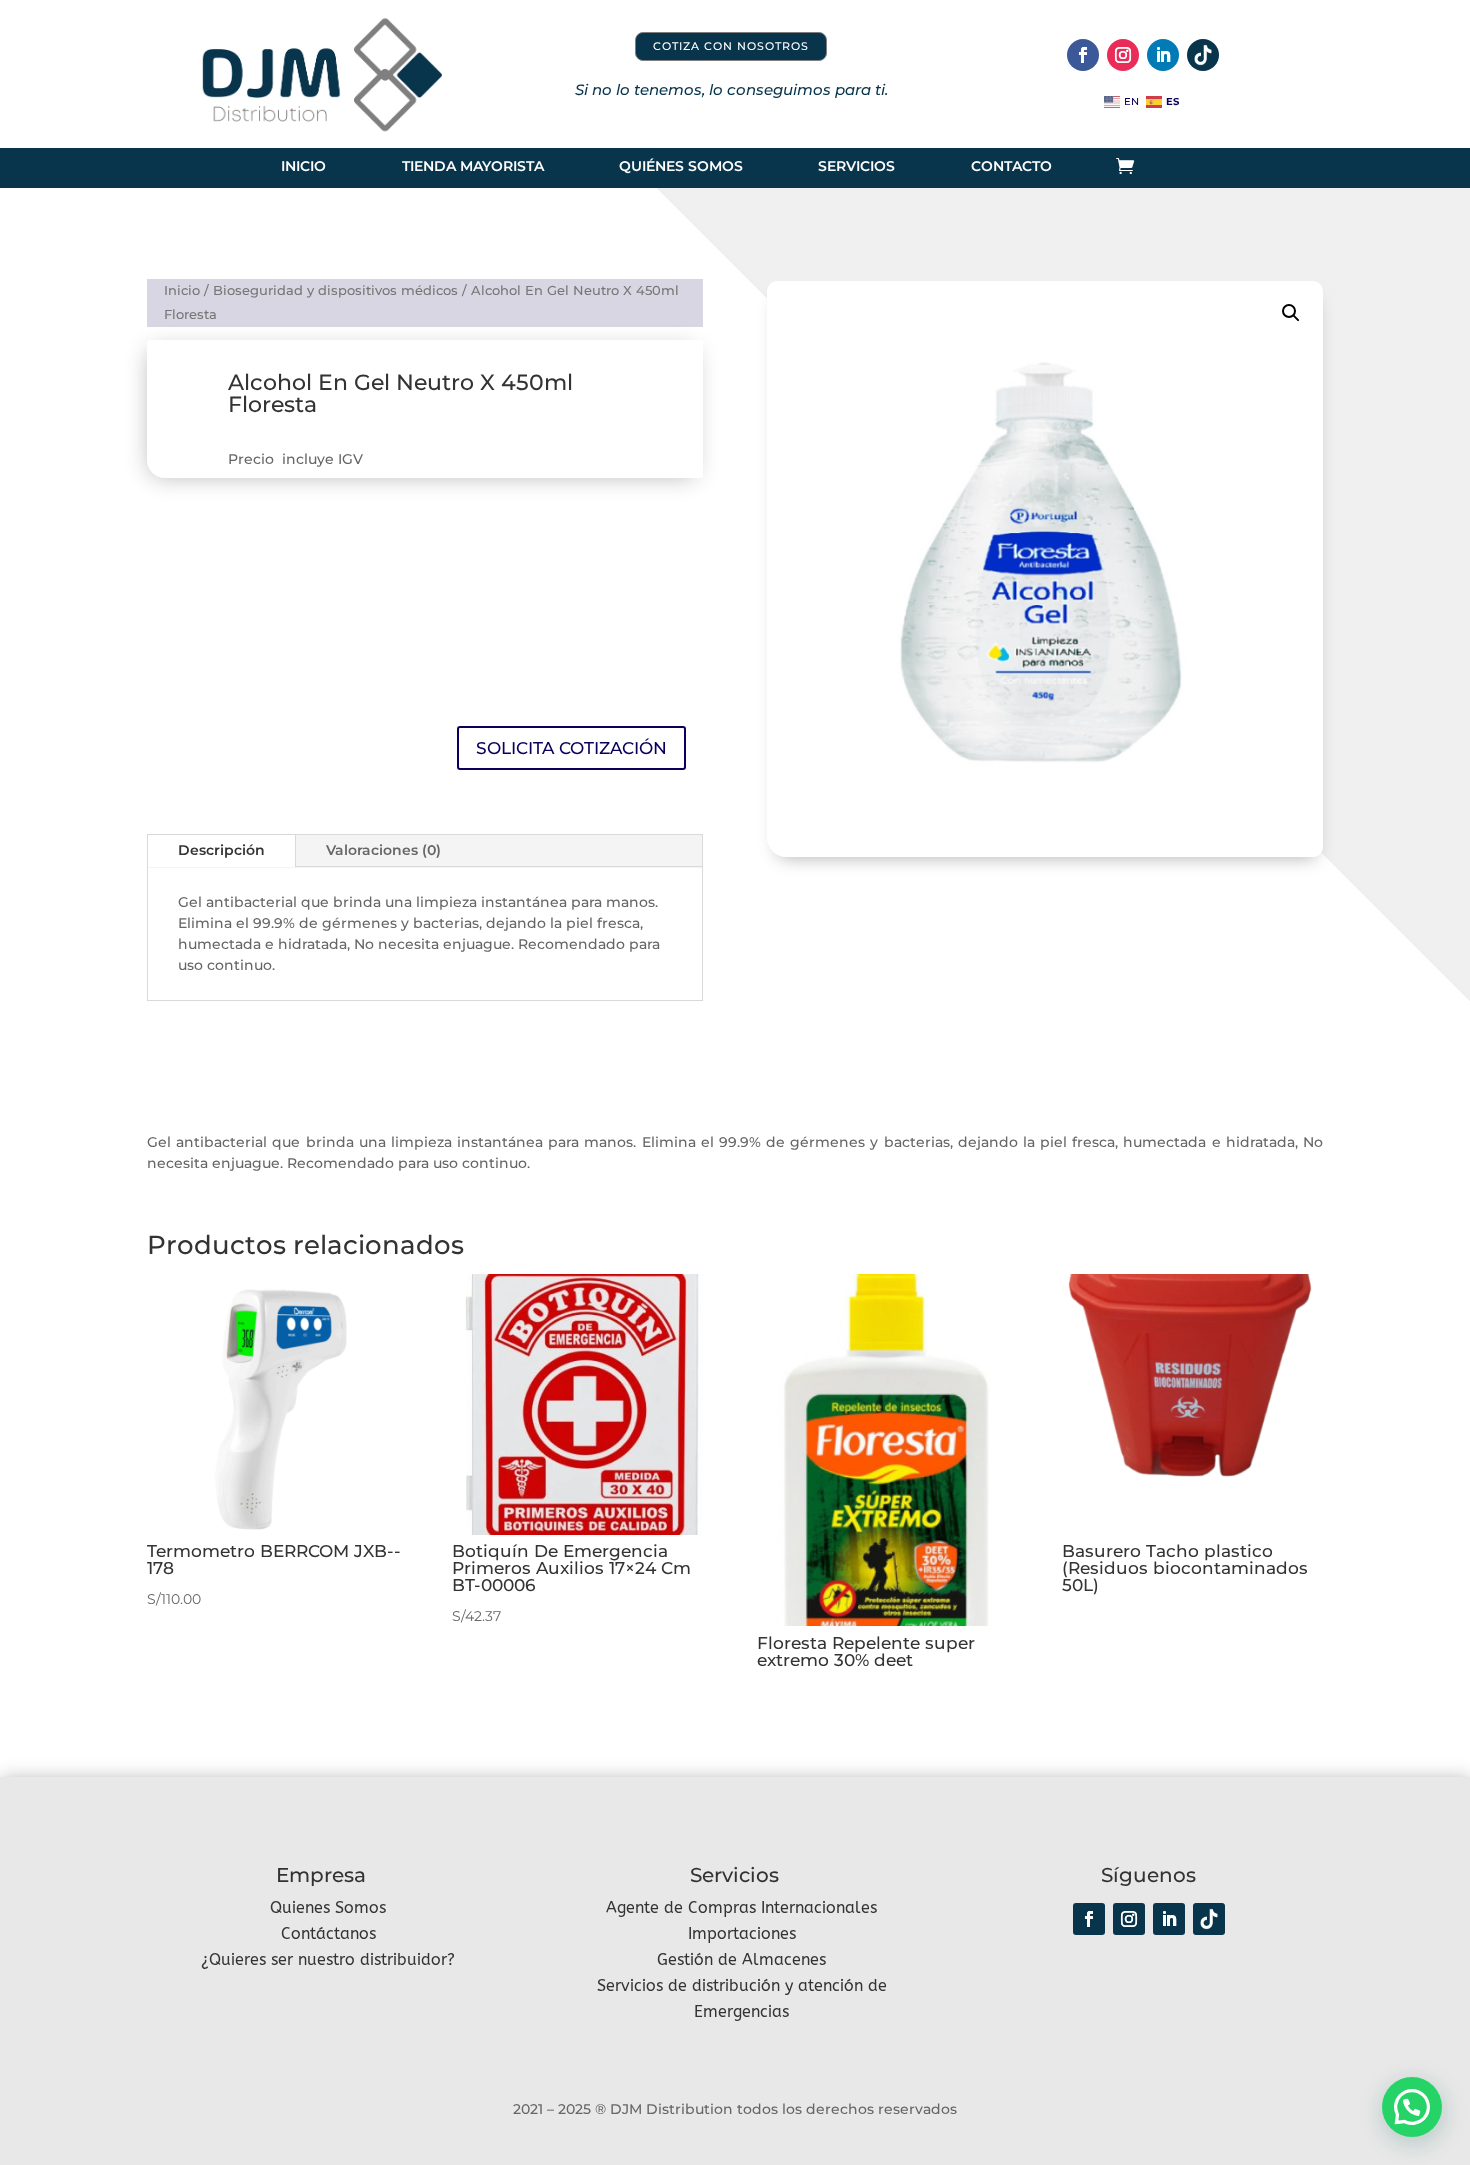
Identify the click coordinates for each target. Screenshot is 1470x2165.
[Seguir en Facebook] (1083, 55)
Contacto (1011, 167)
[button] (1291, 313)
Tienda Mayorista (472, 167)
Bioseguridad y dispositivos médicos (335, 290)
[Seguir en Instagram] (1123, 55)
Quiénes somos (681, 167)
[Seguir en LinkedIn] (1163, 55)
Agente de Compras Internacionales (741, 1907)
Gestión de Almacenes (741, 1959)
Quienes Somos (328, 1907)
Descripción (221, 850)
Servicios (856, 167)
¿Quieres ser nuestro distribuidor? (328, 1959)
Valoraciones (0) (383, 850)
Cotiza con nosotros (731, 46)
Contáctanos (328, 1933)
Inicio (303, 167)
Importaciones (742, 1933)
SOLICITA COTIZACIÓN (571, 748)
